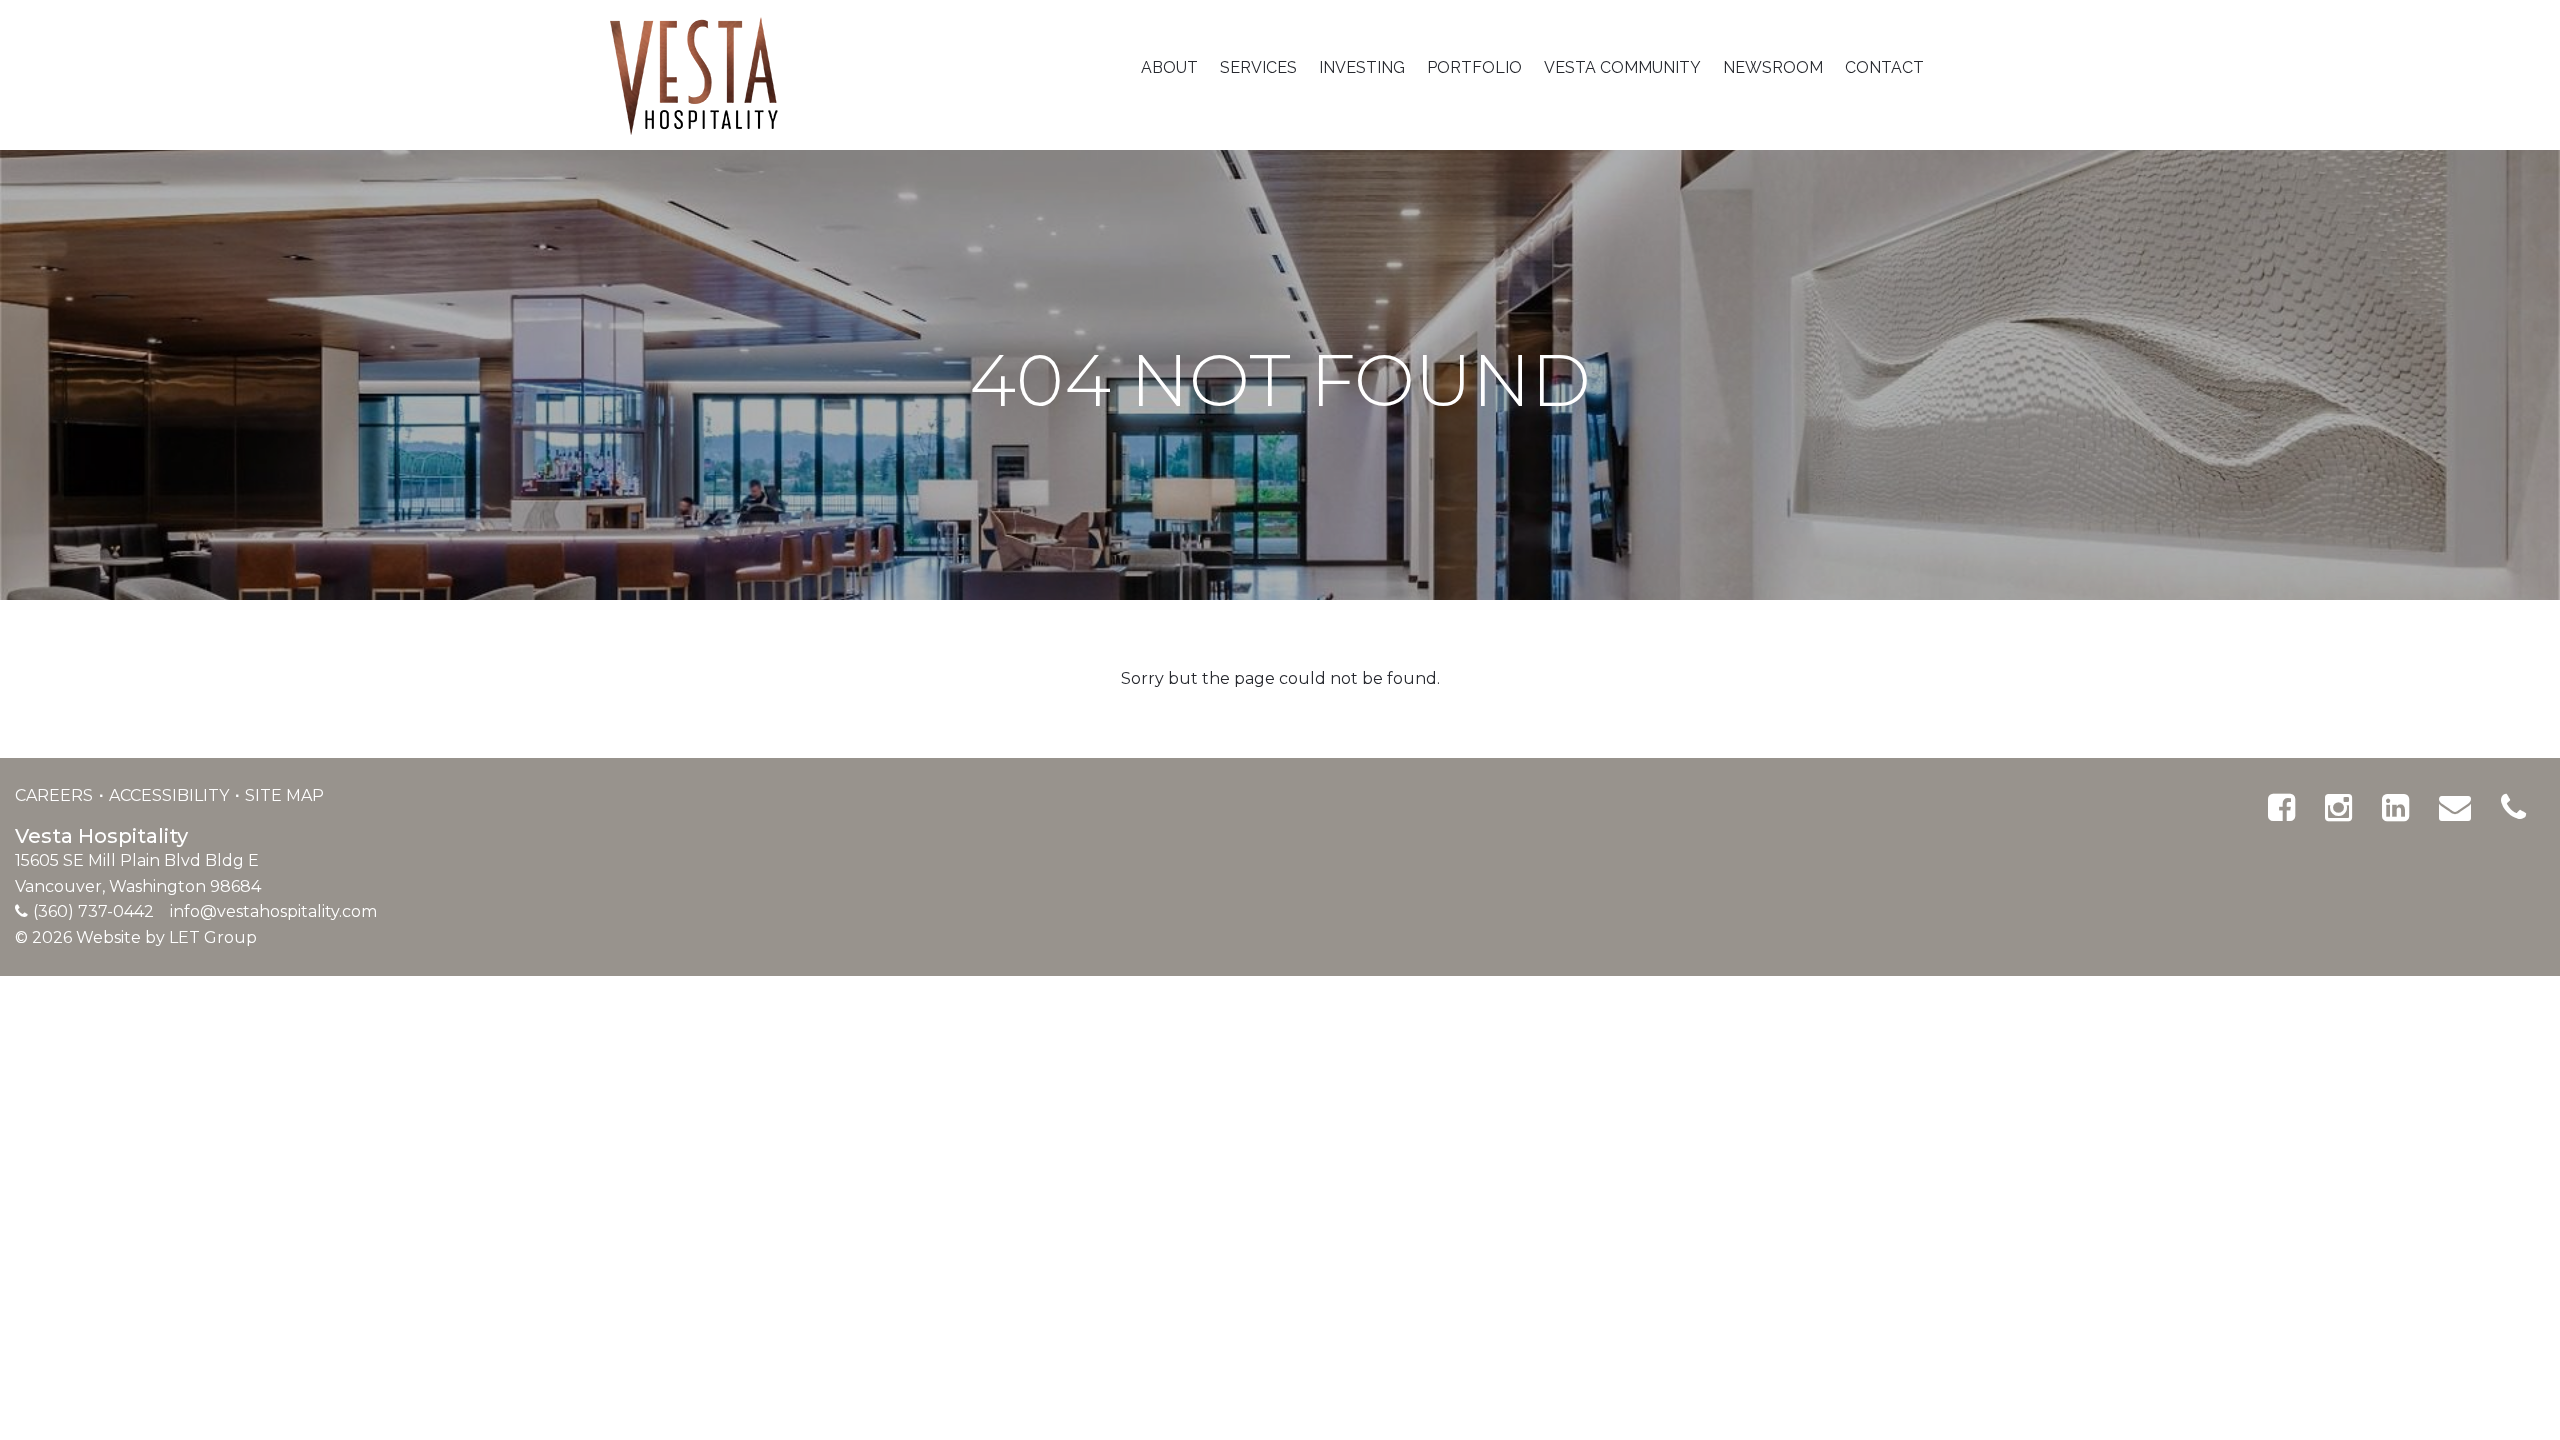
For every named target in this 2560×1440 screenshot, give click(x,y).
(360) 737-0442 (93, 911)
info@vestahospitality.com (273, 911)
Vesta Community (1622, 67)
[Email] (2455, 808)
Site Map (284, 795)
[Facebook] (2281, 808)
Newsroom (1773, 67)
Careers (56, 795)
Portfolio (1474, 67)
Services (1258, 67)
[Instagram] (2338, 808)
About (1169, 67)
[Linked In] (2395, 808)
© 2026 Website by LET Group (136, 937)
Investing (1362, 67)
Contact (1884, 67)
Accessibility (171, 795)
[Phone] (2513, 808)
